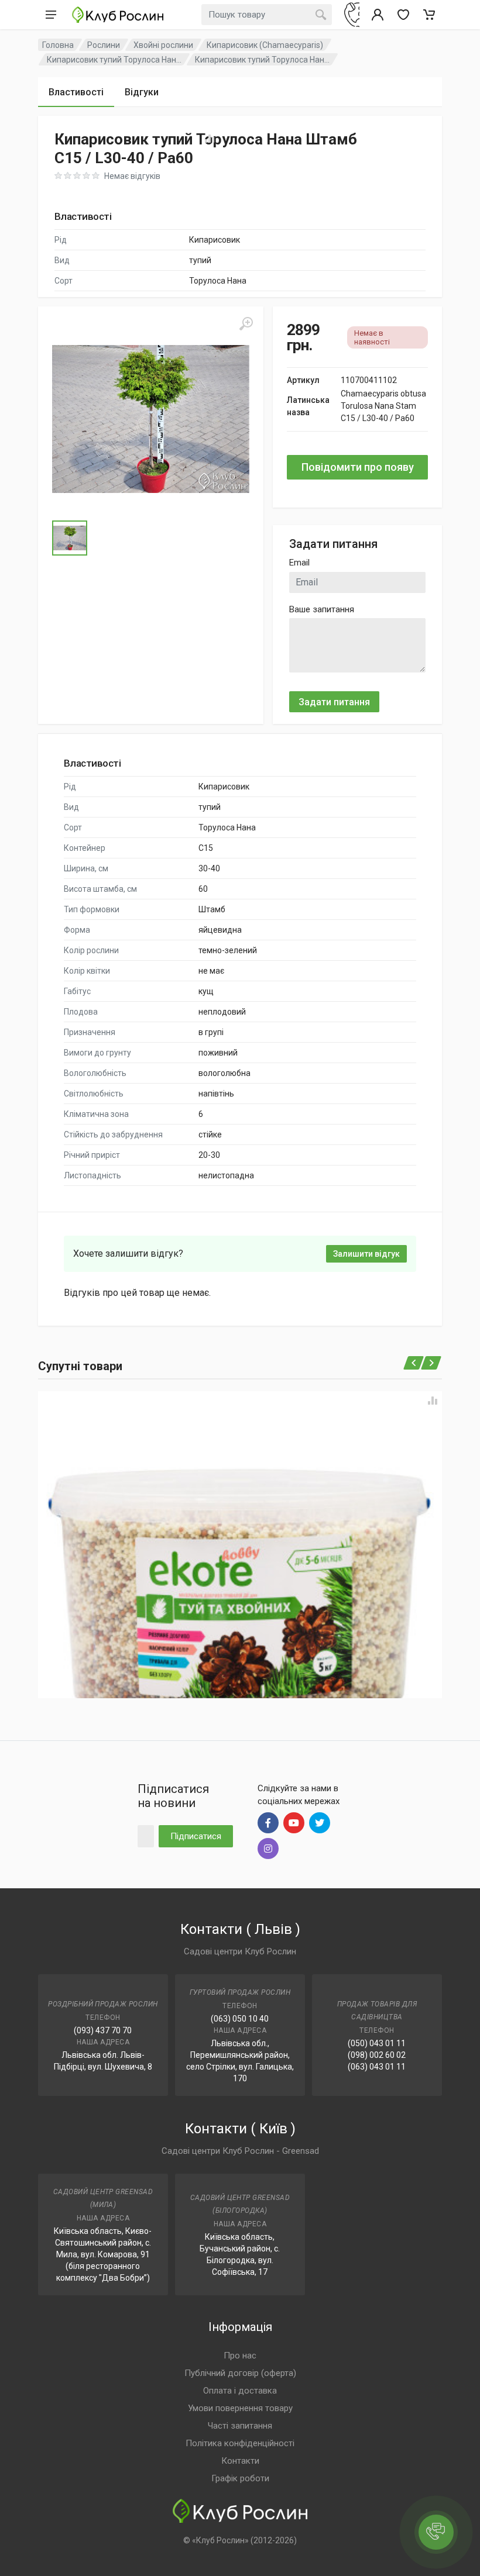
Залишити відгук (366, 1254)
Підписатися (196, 1836)
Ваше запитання (322, 609)
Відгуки (142, 92)
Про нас (240, 2356)
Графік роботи (240, 2478)
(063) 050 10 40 (240, 2019)
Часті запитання (240, 2426)
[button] (151, 419)
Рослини (104, 45)
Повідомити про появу (358, 467)
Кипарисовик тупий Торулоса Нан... (114, 60)
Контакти (240, 2461)
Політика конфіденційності (240, 2443)
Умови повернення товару (240, 2408)
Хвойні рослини (163, 45)
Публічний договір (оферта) (240, 2373)
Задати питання (334, 702)
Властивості (76, 92)
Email (299, 563)
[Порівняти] (433, 1401)
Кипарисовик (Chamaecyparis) (265, 45)
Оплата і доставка (240, 2391)
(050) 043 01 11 (377, 2043)
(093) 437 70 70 (103, 2030)
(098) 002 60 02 (377, 2055)
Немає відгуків (132, 176)
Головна (58, 45)
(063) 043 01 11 (377, 2067)
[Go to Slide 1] (70, 538)
